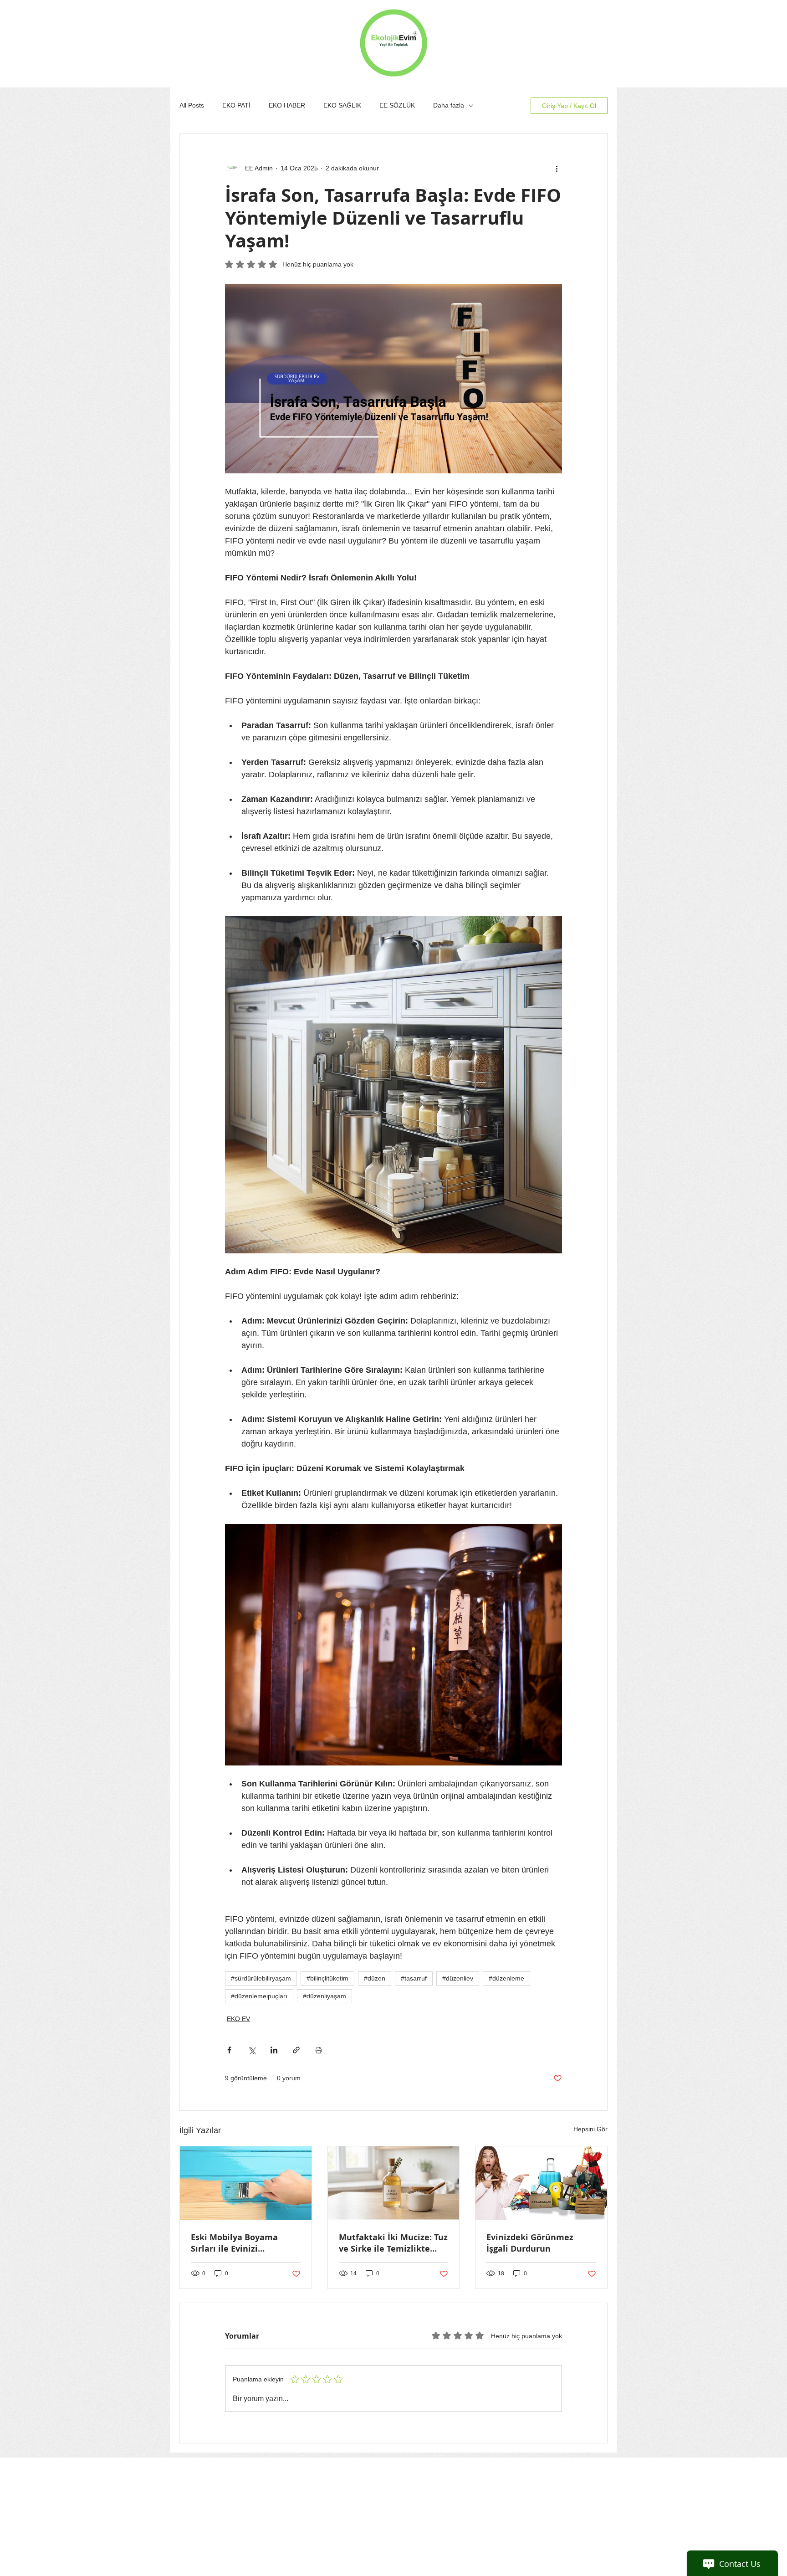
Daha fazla (449, 105)
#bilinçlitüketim (327, 1978)
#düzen (375, 1978)
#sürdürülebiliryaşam (261, 1978)
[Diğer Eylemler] (557, 168)
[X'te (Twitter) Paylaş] (252, 2050)
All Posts (192, 105)
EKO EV (238, 2019)
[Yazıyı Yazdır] (319, 2050)
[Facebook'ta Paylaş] (229, 2050)
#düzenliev (458, 1978)
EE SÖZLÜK (397, 105)
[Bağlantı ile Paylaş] (296, 2050)
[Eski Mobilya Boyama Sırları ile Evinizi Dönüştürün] (246, 2183)
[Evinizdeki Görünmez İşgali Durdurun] (541, 2183)
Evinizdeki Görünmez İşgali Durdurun (530, 2243)
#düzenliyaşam (325, 1996)
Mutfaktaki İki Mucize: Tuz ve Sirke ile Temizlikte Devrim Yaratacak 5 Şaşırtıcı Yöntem (393, 2243)
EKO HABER (287, 105)
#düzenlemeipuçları (259, 1996)
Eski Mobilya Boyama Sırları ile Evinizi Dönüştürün (234, 2243)
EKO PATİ (236, 105)
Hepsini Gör (590, 2129)
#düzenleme (506, 1978)
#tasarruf (414, 1978)
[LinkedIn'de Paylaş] (274, 2050)
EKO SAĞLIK (342, 105)
